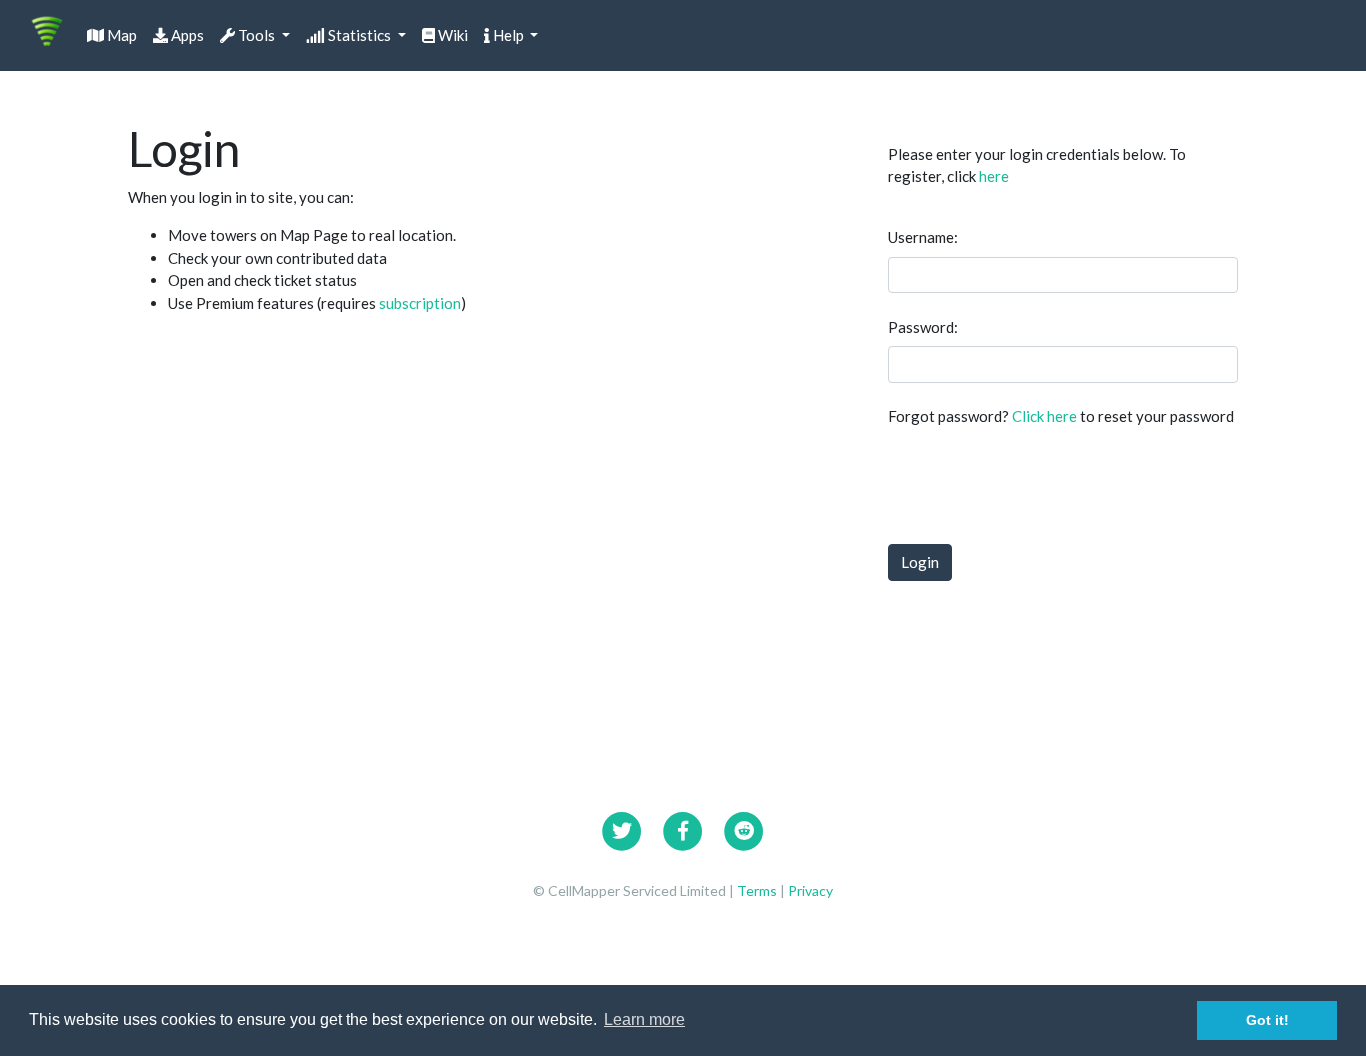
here (994, 176)
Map (120, 35)
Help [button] (508, 35)
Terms (758, 890)
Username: (923, 237)
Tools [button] (256, 35)
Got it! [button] (1267, 1020)
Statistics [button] (359, 35)
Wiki (451, 35)
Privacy (810, 890)
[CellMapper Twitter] (622, 828)
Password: (923, 327)
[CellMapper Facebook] (683, 828)
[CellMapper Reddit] (744, 828)
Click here (1044, 416)
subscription (420, 303)
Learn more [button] (644, 1019)
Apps (186, 35)
